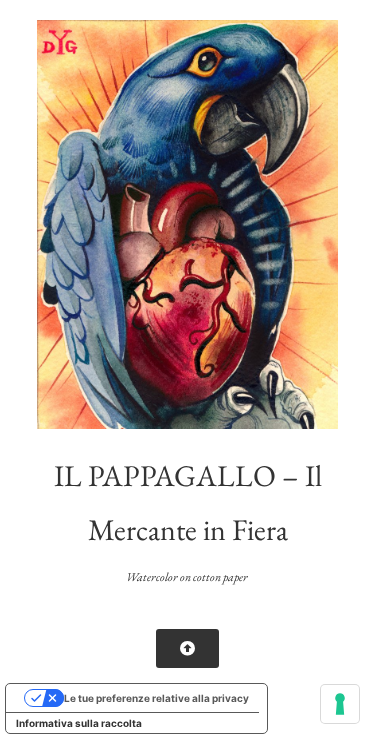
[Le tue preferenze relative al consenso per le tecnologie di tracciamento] (340, 704)
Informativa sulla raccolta (79, 723)
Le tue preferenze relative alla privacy (156, 698)
